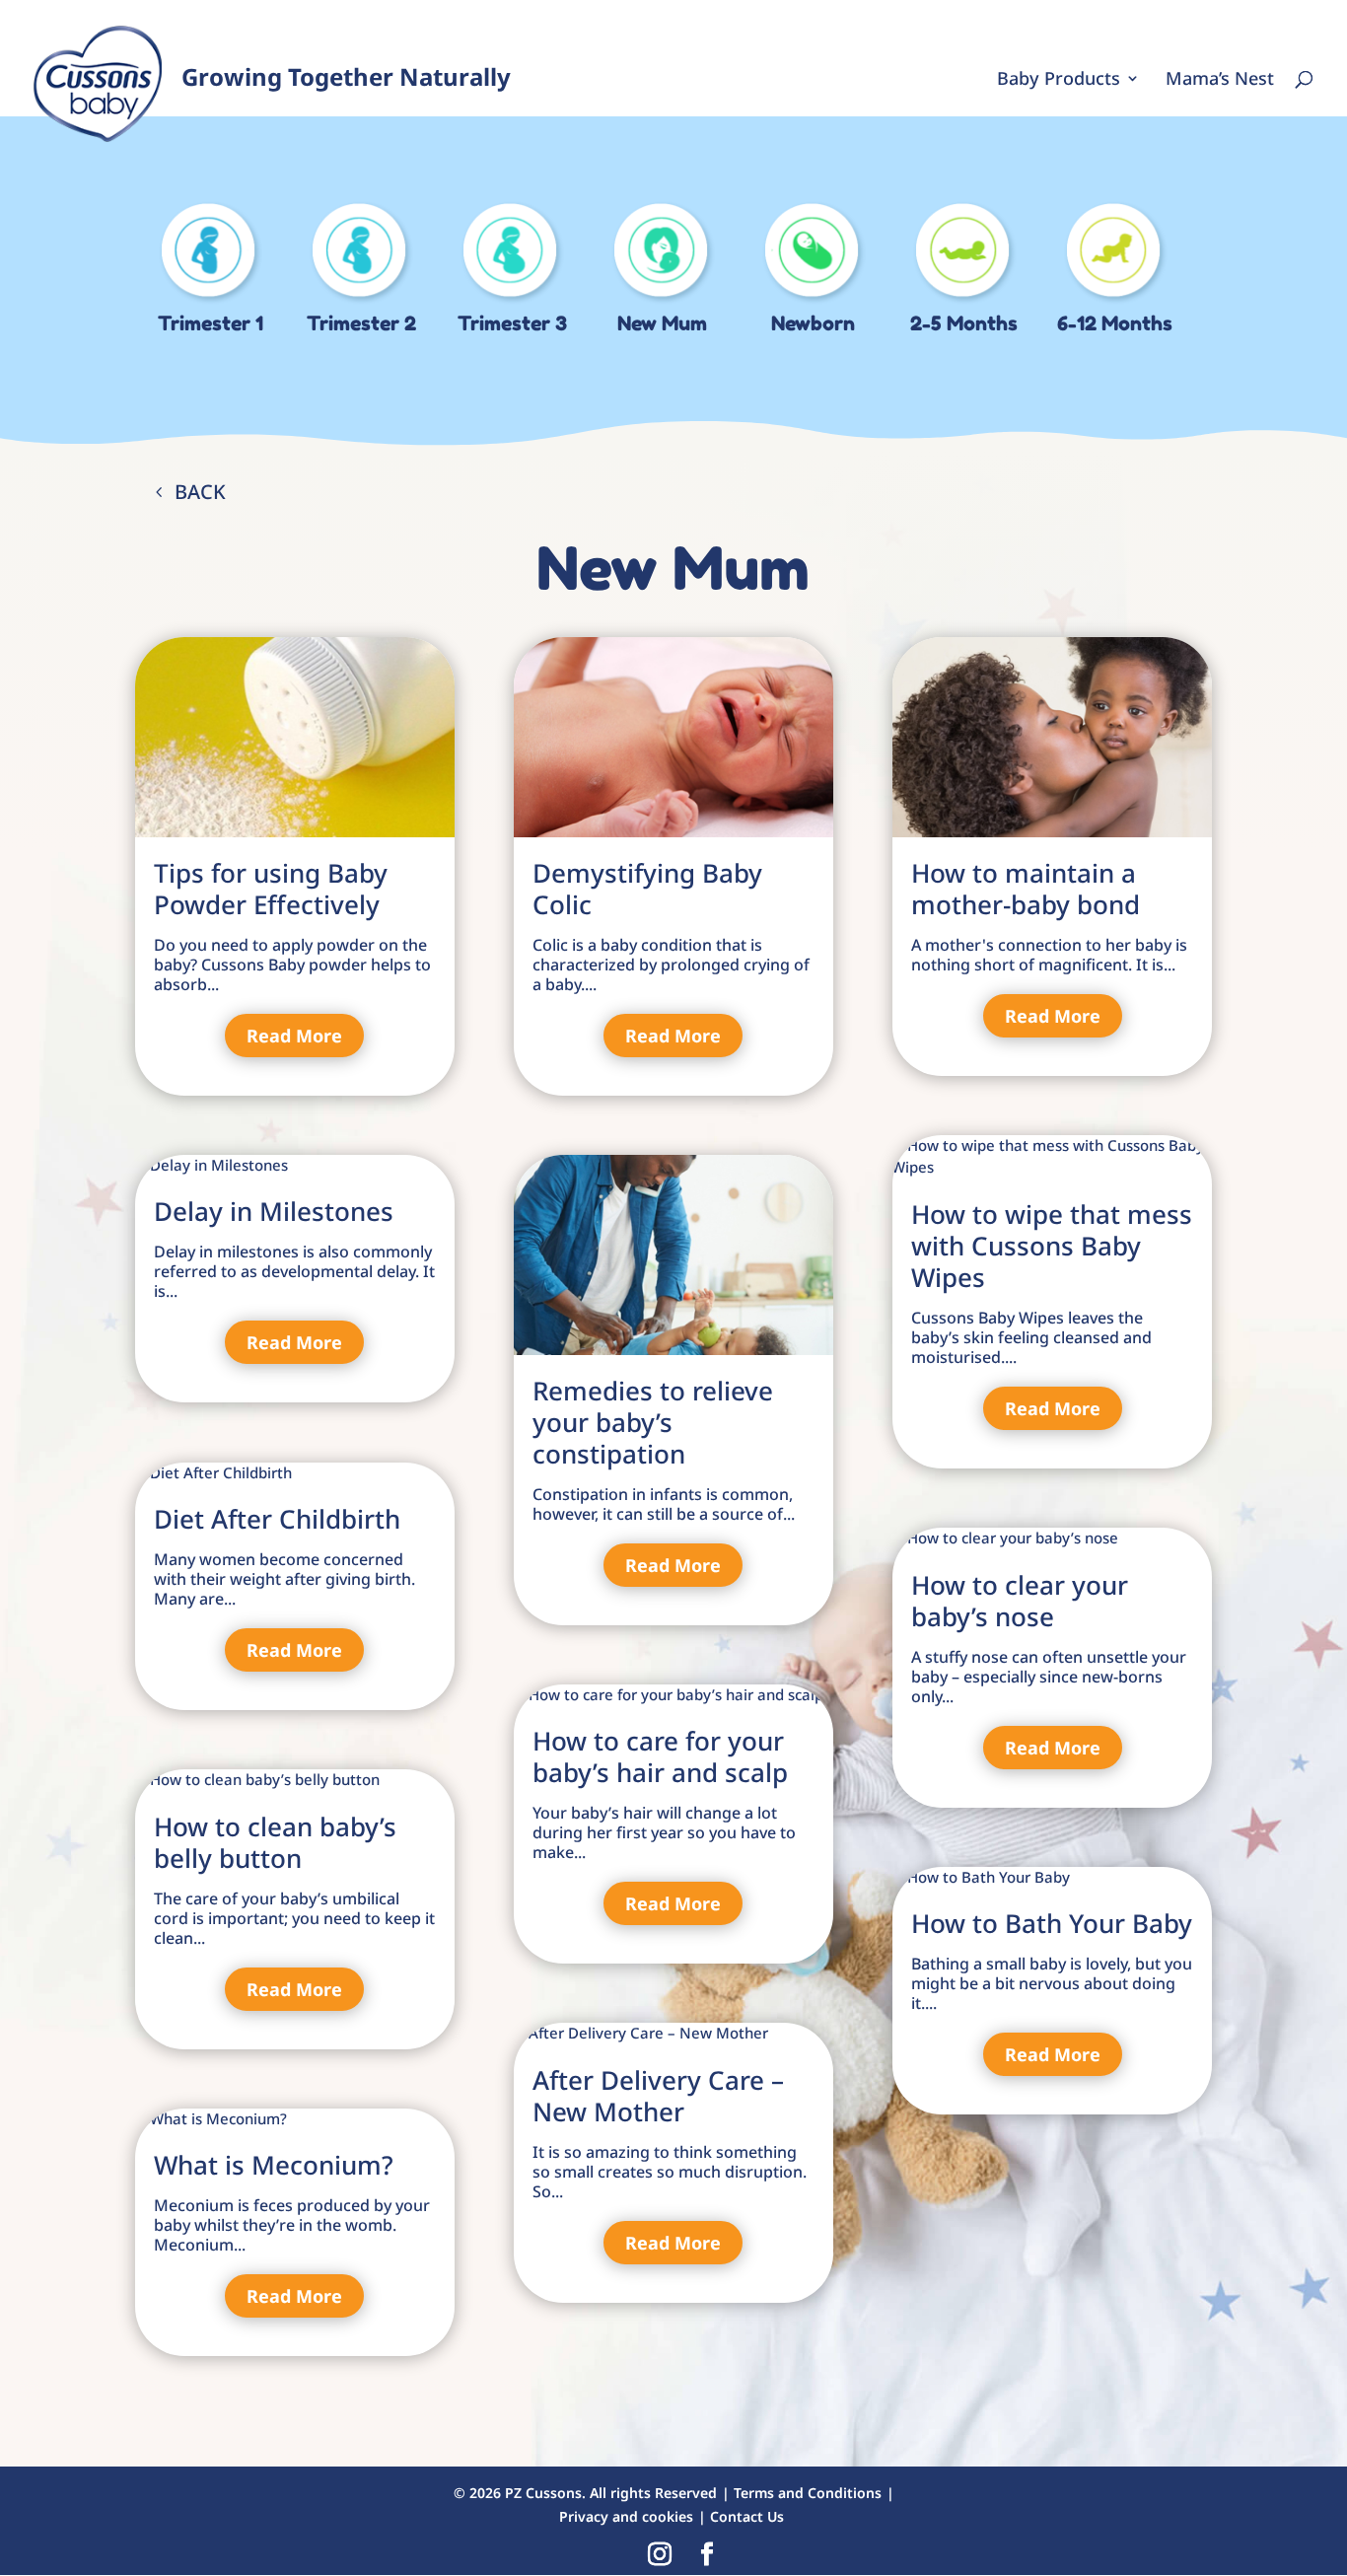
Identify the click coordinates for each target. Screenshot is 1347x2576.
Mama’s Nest (1220, 80)
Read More (294, 1036)
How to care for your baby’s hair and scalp (660, 1756)
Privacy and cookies (626, 2516)
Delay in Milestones (274, 1211)
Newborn (813, 323)
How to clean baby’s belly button (275, 1842)
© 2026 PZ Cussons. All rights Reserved (585, 2493)
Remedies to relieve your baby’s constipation (653, 1422)
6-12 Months (1115, 323)
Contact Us (747, 2516)
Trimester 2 (361, 323)
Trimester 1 (211, 323)
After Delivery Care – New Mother (658, 2096)
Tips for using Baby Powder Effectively (271, 889)
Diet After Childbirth (277, 1519)
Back (200, 492)
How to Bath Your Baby (1052, 1923)
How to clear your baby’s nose (1020, 1601)
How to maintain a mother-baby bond (1026, 889)
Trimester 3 (512, 323)
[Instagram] (660, 2555)
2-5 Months (964, 323)
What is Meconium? (274, 2165)
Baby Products (1059, 80)
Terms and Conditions (808, 2493)
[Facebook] (707, 2555)
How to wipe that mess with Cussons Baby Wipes (1052, 1246)
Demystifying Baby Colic (647, 889)
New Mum (662, 323)
